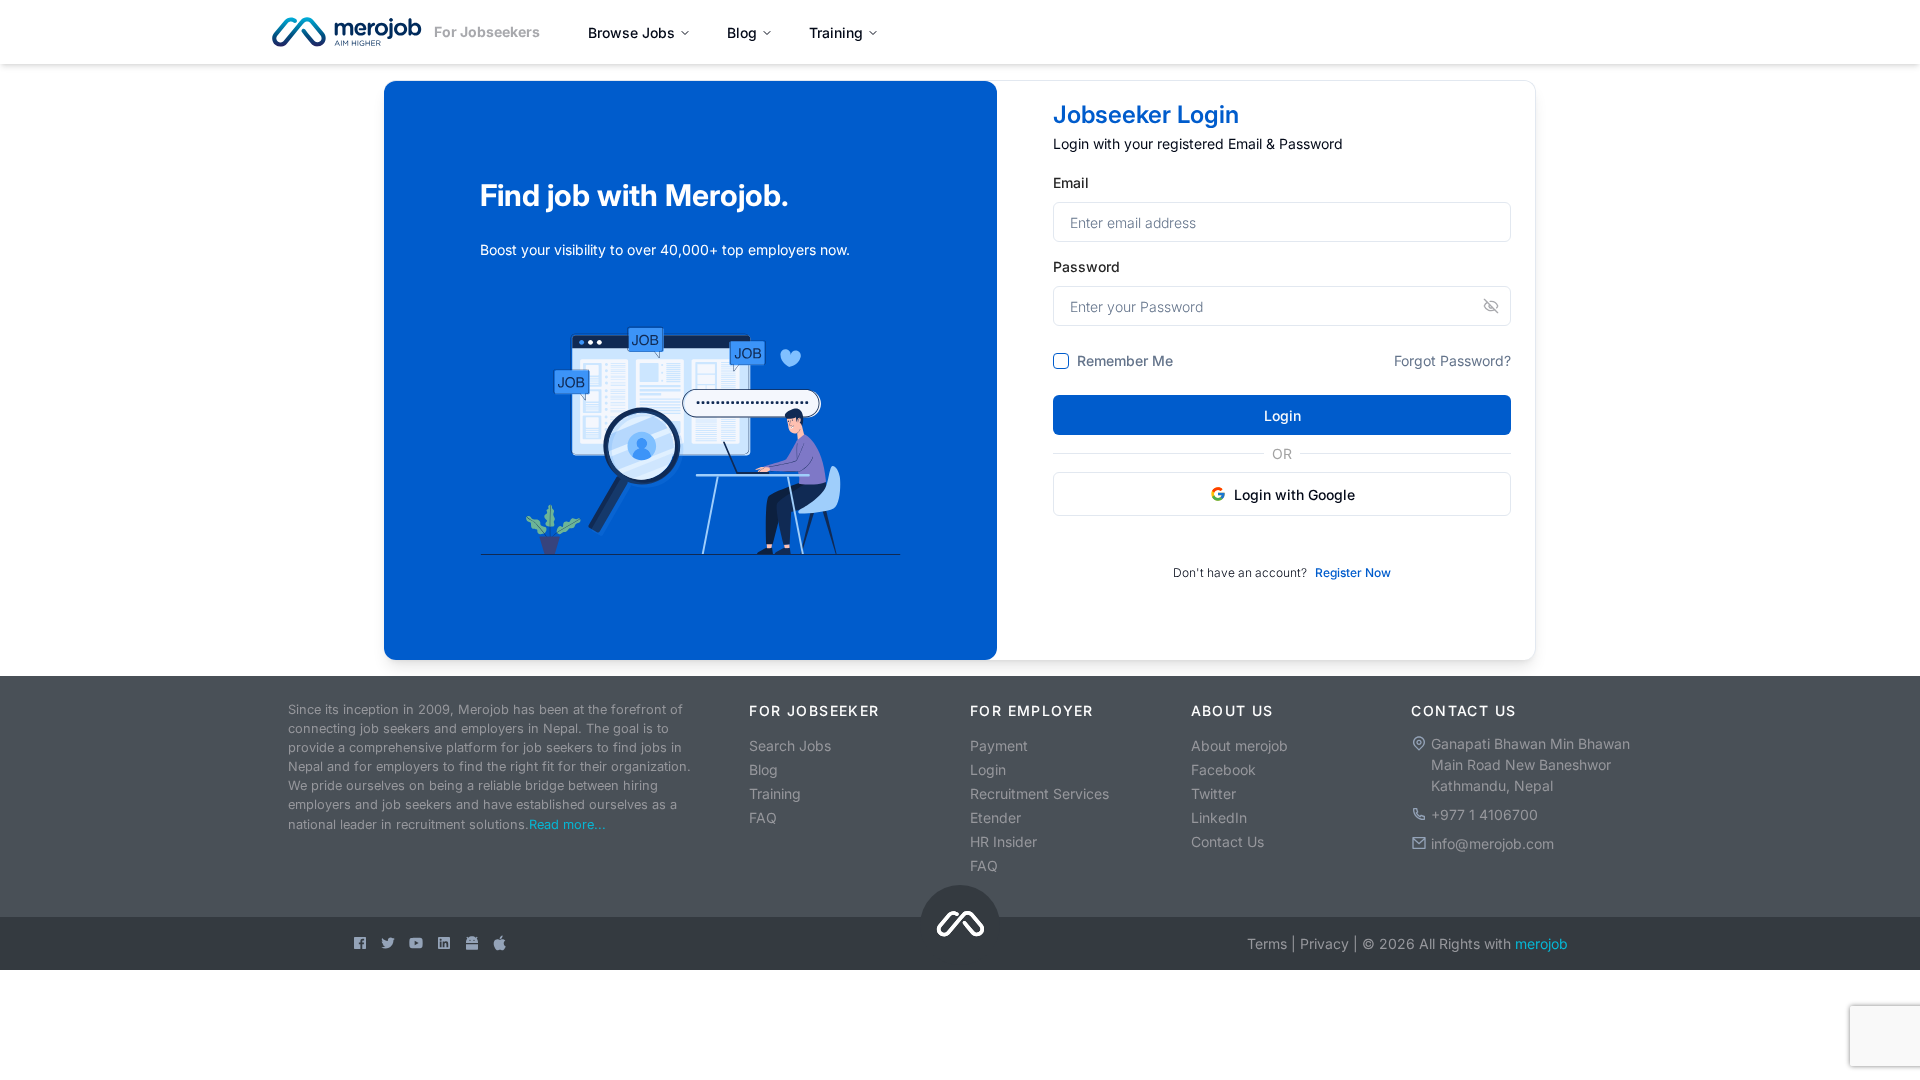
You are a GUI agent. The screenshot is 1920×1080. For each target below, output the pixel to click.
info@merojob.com (1492, 843)
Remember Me (1125, 361)
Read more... (567, 824)
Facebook (1223, 769)
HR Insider (1003, 841)
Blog (742, 32)
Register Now (1353, 572)
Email (1071, 182)
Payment (999, 745)
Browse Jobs (631, 32)
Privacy (1324, 943)
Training (836, 32)
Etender (995, 817)
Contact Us (1227, 841)
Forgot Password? (1452, 360)
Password (1086, 266)
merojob (1541, 943)
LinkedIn (1219, 817)
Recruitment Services (1039, 793)
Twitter (1213, 793)
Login (1282, 415)
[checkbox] (1061, 361)
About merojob (1239, 745)
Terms (1267, 943)
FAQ (763, 817)
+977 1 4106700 (1484, 814)
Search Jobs (790, 745)
